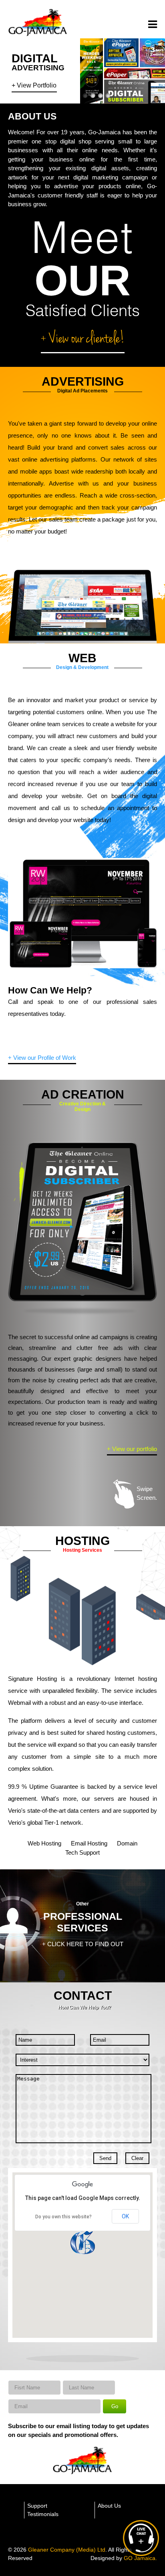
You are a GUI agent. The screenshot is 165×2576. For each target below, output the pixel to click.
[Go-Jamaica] (38, 35)
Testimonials (43, 2514)
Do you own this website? (63, 2217)
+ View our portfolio (132, 1449)
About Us (109, 2506)
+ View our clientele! (83, 339)
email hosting (89, 1843)
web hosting (44, 1843)
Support (37, 2506)
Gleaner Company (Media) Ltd (67, 2550)
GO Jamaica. (140, 2558)
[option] (82, 1222)
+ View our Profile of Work (42, 1058)
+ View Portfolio (34, 86)
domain (127, 1843)
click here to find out (85, 1944)
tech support (82, 1852)
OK (125, 2216)
